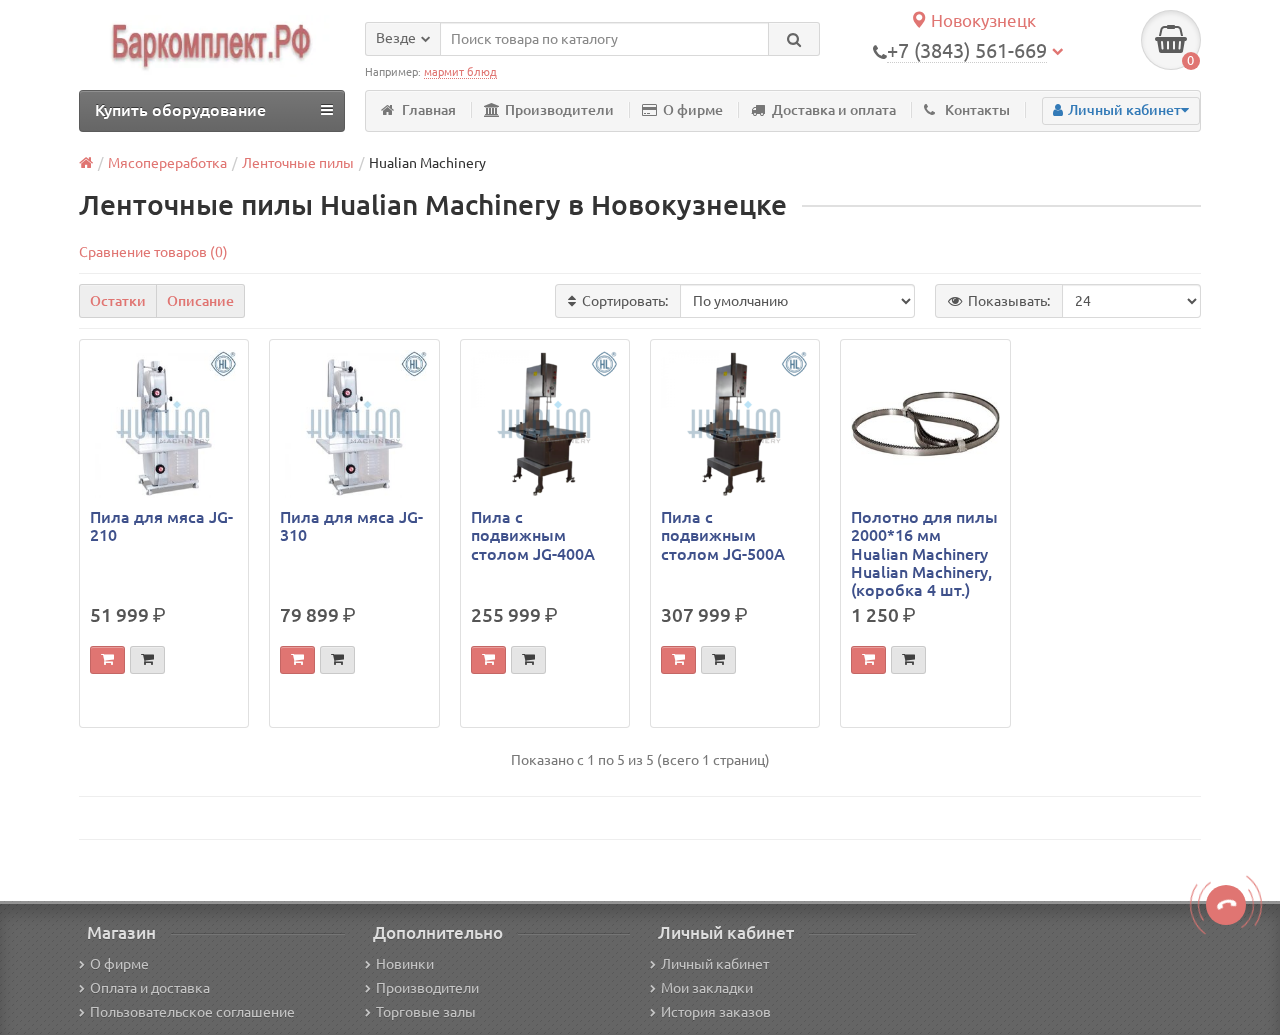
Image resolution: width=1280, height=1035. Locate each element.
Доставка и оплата (834, 110)
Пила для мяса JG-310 (351, 526)
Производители (559, 110)
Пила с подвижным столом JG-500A (723, 535)
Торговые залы (426, 1012)
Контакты (977, 110)
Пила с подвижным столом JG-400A (533, 535)
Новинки (405, 964)
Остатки (118, 301)
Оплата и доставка (150, 988)
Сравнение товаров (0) (153, 252)
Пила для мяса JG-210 (161, 526)
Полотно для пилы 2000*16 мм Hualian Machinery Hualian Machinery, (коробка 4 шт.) (924, 553)
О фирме (693, 110)
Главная (429, 110)
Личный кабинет (715, 964)
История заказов (716, 1012)
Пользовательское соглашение (192, 1012)
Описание (200, 301)
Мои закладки (707, 988)
